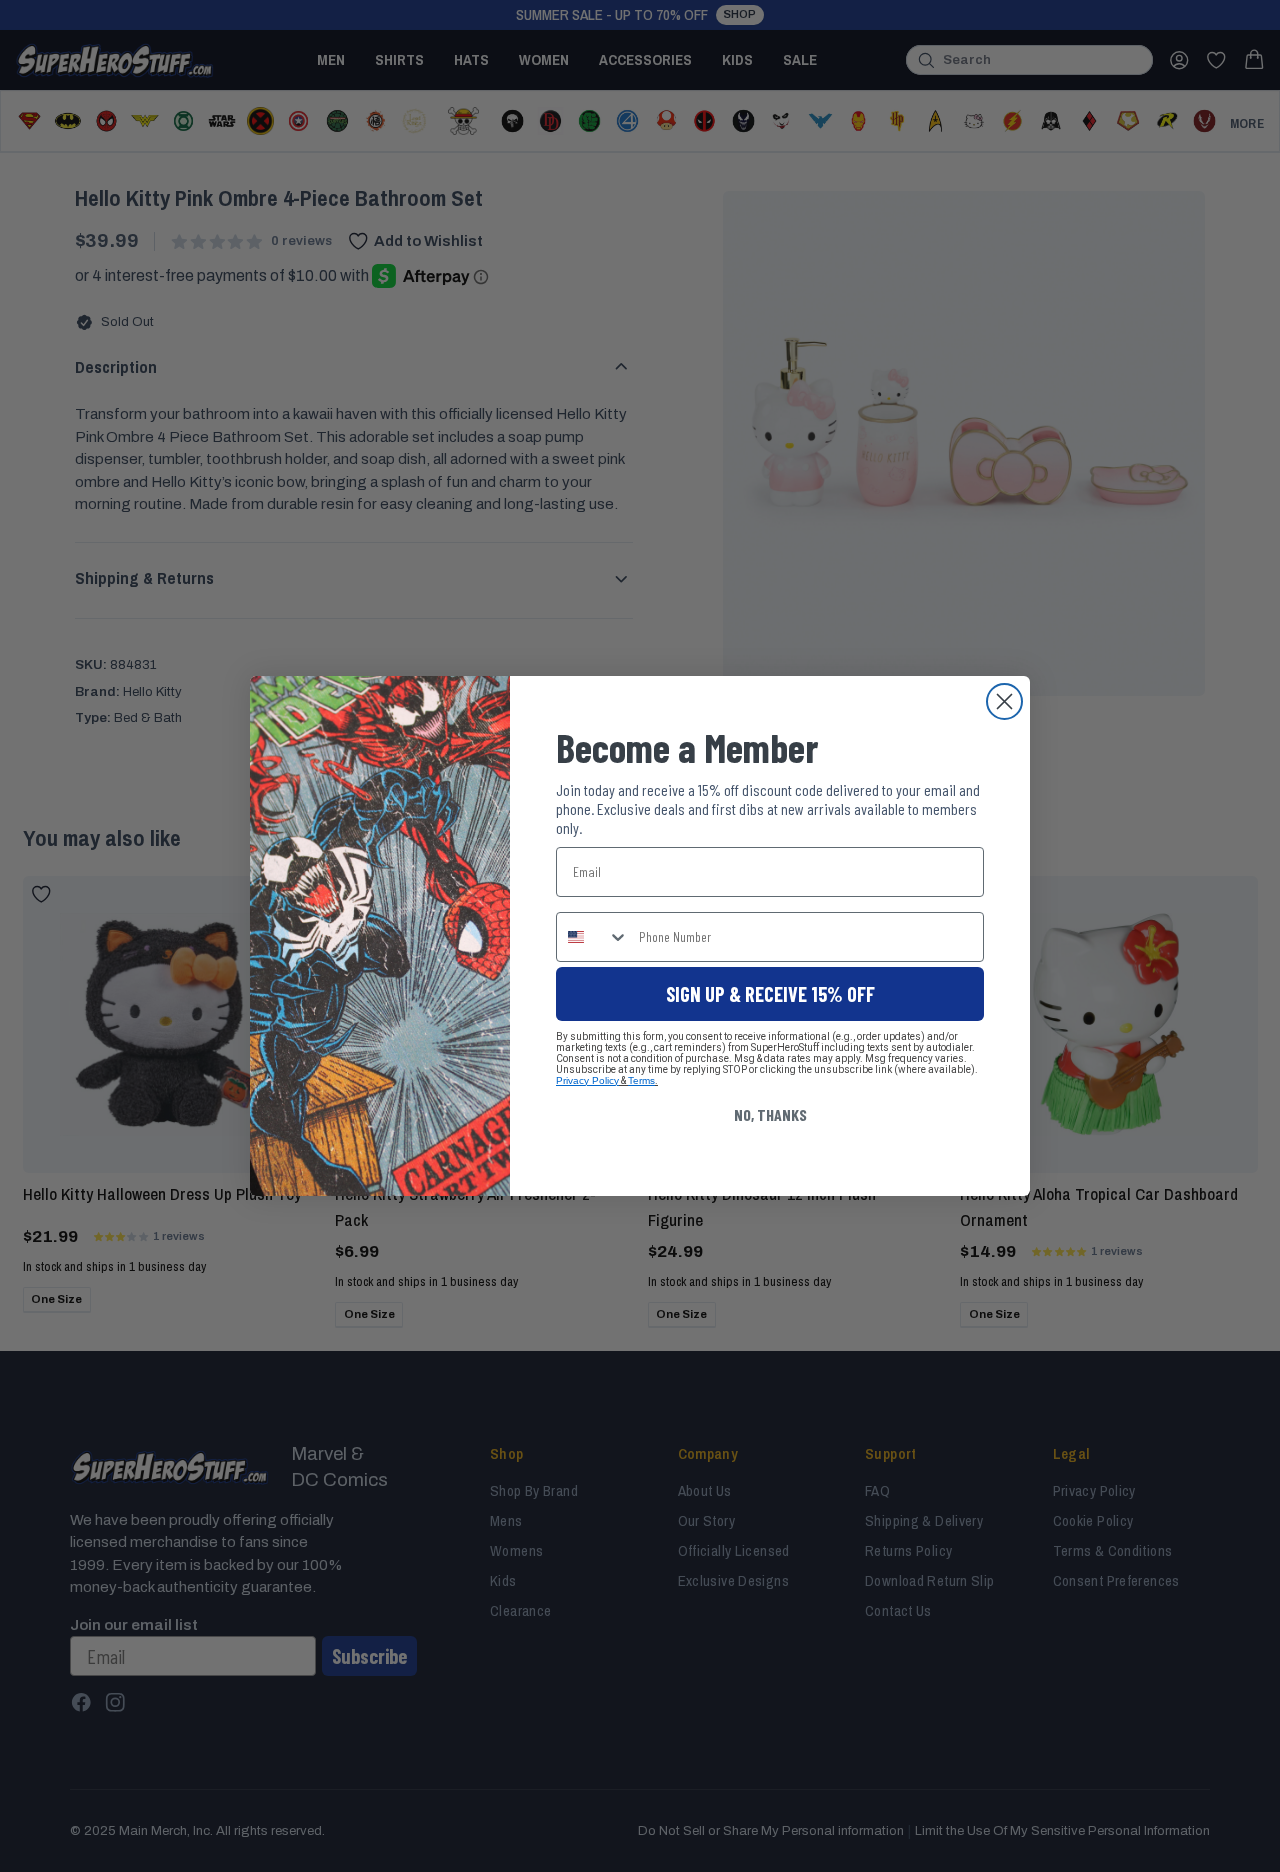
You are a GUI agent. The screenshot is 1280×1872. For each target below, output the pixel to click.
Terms (641, 1080)
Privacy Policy (587, 1080)
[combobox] (593, 937)
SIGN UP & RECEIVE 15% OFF (770, 994)
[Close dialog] (1004, 701)
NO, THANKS (770, 1114)
